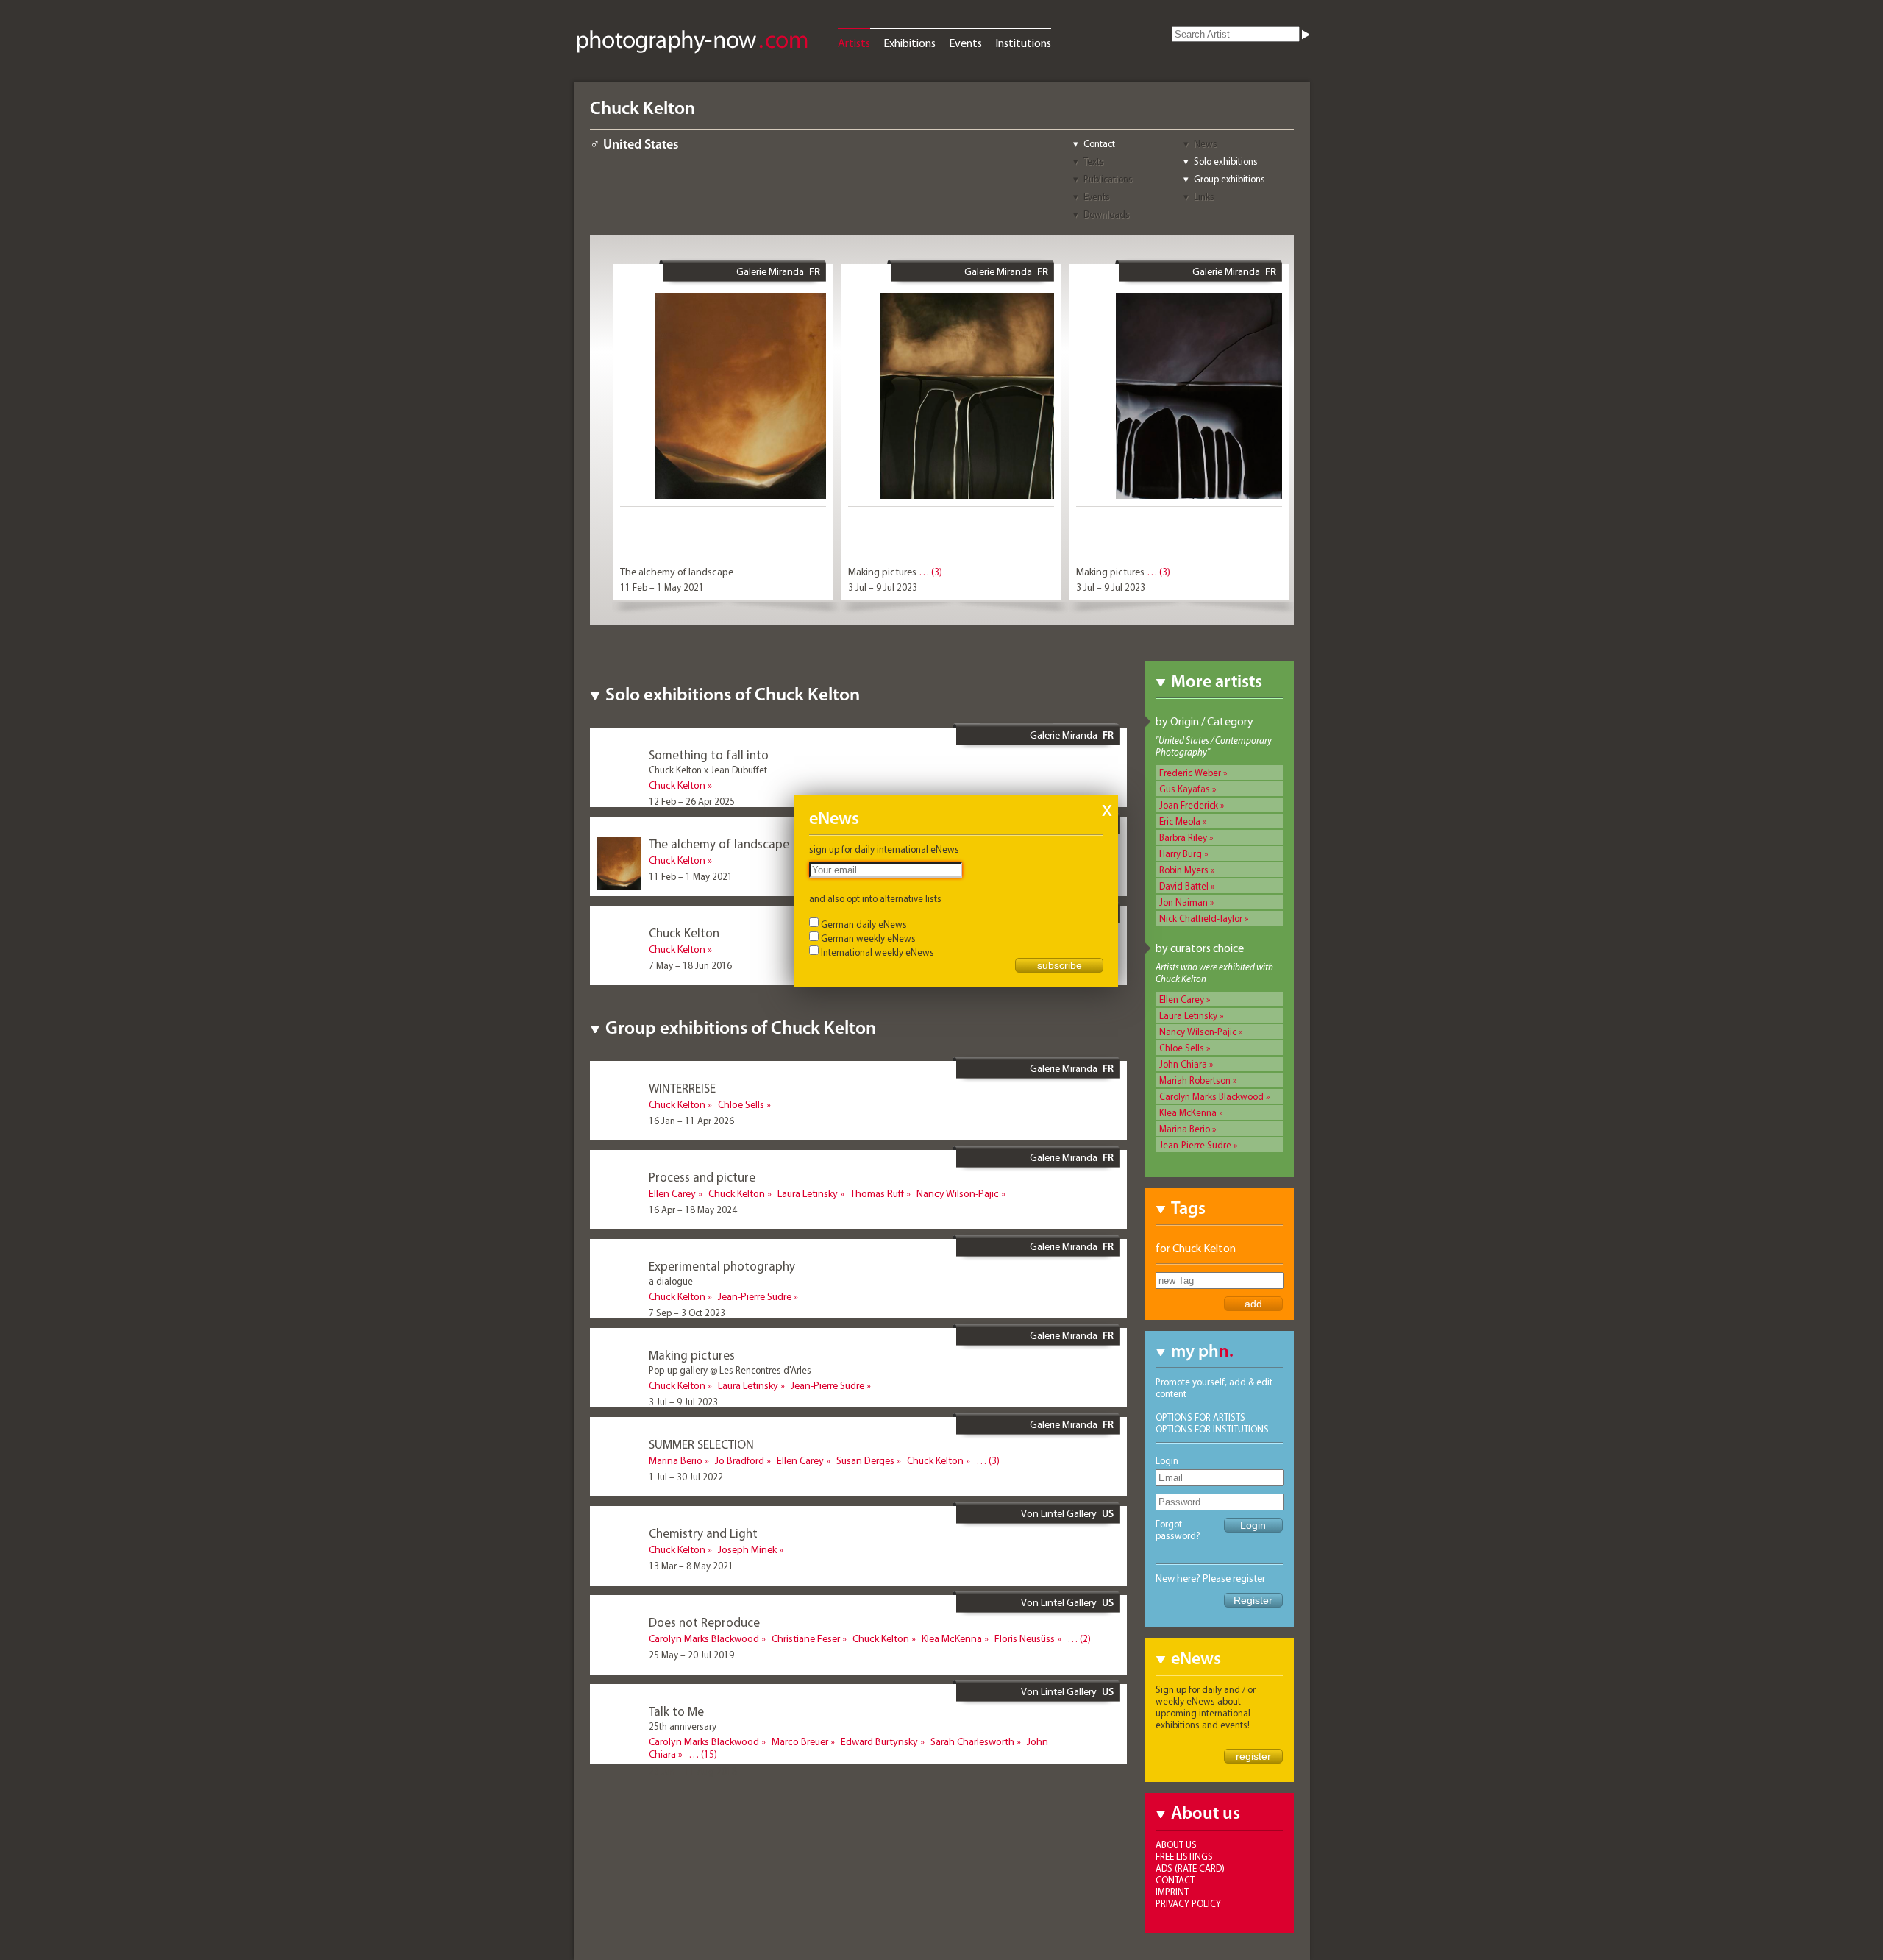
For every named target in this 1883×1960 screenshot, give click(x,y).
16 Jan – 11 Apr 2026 (691, 1121)
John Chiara (1183, 1064)
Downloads (1107, 214)
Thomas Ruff (877, 1193)
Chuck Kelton (677, 785)
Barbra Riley (1183, 837)
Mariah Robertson (1195, 1080)
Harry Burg (1181, 853)
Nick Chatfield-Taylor (1201, 918)
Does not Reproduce (704, 1622)
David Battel (1184, 886)
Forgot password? (1178, 1530)
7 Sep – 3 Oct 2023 (687, 1313)
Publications (1108, 179)
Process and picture (702, 1177)
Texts (1094, 161)
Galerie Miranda (770, 271)
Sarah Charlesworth (972, 1741)
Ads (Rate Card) (1190, 1868)
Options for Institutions (1212, 1429)
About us (1176, 1844)
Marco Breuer (800, 1741)
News (1206, 143)
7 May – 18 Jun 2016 (690, 965)
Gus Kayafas (1185, 789)
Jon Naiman (1183, 902)
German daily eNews (864, 924)
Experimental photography (722, 1266)
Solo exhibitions (1226, 161)
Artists (854, 43)
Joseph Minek (747, 1549)
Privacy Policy (1188, 1903)
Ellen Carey (1182, 999)
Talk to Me (676, 1711)
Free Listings (1184, 1856)
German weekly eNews (868, 938)
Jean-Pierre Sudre (1195, 1145)
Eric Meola (1180, 821)
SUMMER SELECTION (701, 1444)
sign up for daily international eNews (884, 849)
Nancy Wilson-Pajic (1198, 1032)
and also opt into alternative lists (875, 898)
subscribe (1060, 965)
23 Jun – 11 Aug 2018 (693, 1771)
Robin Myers (1184, 870)
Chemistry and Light (703, 1533)
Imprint (1172, 1892)
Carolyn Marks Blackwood (1211, 1096)
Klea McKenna (1188, 1112)
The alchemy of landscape (677, 572)
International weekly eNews (878, 952)
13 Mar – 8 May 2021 (691, 1566)
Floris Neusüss (1025, 1638)
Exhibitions (910, 43)
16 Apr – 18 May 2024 (693, 1210)
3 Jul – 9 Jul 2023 (883, 587)
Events (965, 43)
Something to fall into (709, 754)
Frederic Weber (1190, 773)
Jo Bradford (740, 1460)
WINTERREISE (682, 1088)
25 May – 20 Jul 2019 (691, 1655)
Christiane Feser (806, 1638)
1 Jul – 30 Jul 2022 (686, 1477)
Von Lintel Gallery (1059, 1513)
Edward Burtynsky (879, 1741)
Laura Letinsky (1188, 1015)
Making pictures (882, 572)
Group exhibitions (1229, 179)
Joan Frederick (1189, 805)
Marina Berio (1185, 1129)
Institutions (1023, 43)
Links (1204, 196)
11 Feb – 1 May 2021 (662, 587)
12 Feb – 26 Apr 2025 (692, 801)
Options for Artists (1200, 1417)
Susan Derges (865, 1460)
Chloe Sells (1182, 1048)
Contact (1099, 143)
